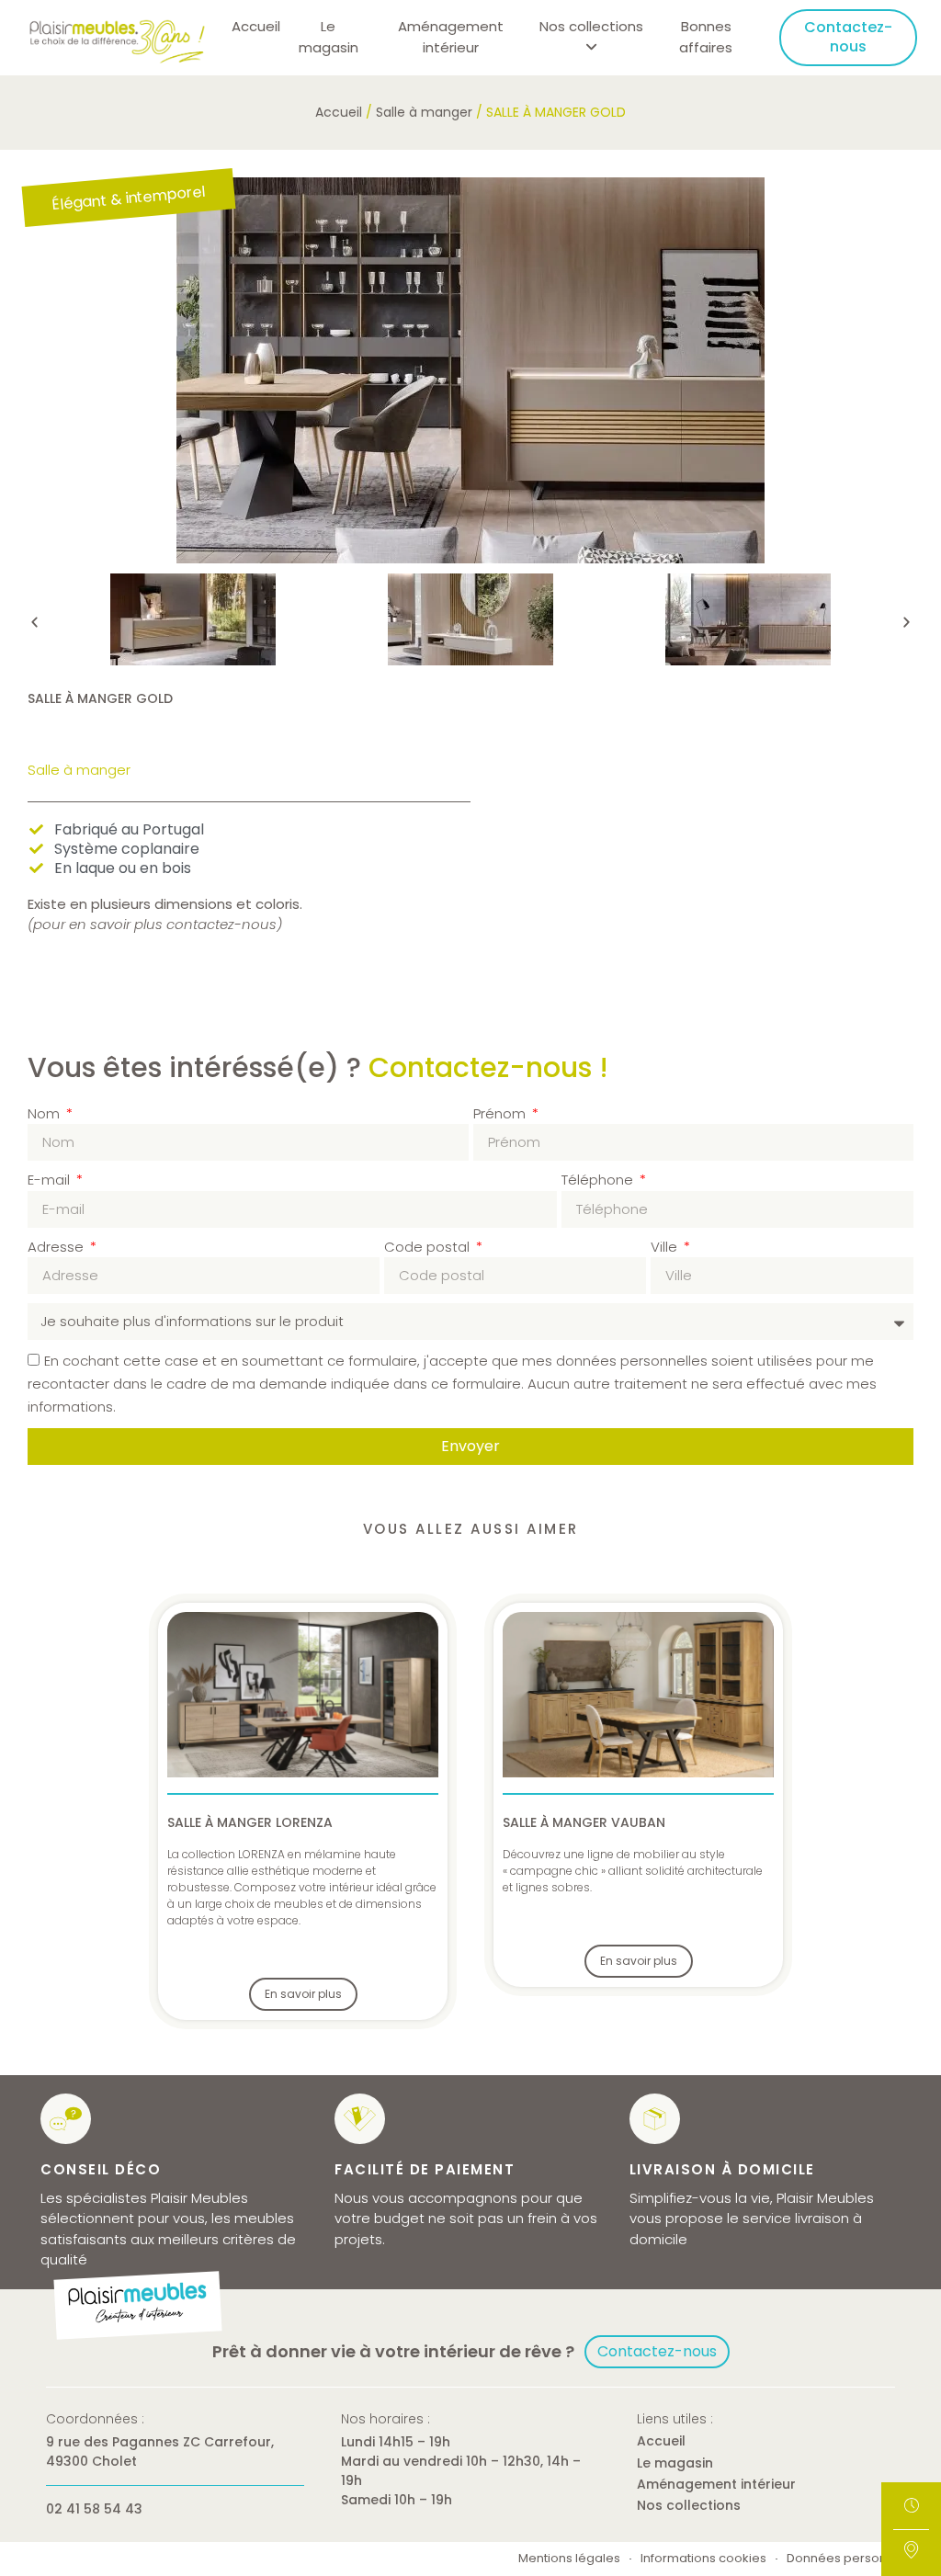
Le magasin (329, 37)
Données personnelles (855, 2559)
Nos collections (689, 2505)
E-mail (51, 1180)
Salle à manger (424, 112)
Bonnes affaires (706, 37)
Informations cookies (703, 2559)
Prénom (501, 1113)
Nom (45, 1113)
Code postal (429, 1247)
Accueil (256, 26)
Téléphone (599, 1180)
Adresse (57, 1247)
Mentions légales (569, 2559)
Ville (666, 1247)
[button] (34, 622)
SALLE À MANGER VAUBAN (584, 1822)
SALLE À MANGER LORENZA (250, 1822)
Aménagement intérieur (451, 37)
